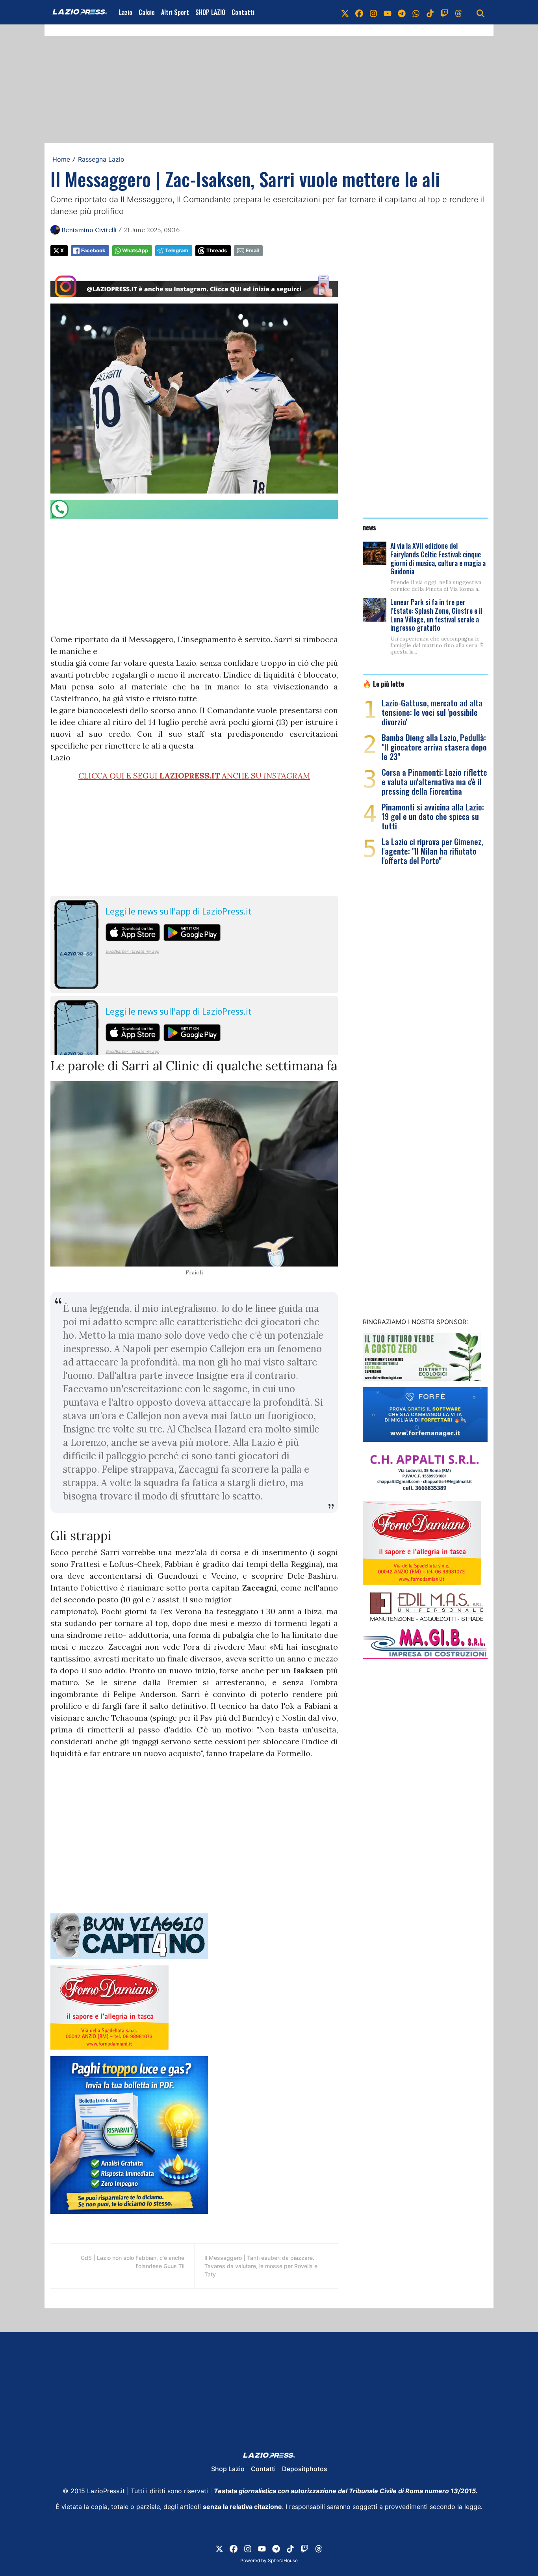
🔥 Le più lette (383, 684)
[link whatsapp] (416, 12)
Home (61, 159)
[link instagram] (373, 12)
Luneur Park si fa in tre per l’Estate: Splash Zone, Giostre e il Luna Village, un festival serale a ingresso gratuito (436, 615)
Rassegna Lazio (101, 159)
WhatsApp (135, 251)
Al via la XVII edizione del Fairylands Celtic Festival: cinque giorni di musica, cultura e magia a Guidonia (438, 558)
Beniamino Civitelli (89, 230)
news (369, 527)
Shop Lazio (228, 2469)
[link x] (345, 12)
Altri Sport (175, 12)
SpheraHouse (283, 2560)
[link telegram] (402, 12)
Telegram (177, 251)
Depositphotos (305, 2469)
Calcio (147, 12)
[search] (480, 12)
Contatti (243, 12)
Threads (217, 251)
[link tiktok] (430, 12)
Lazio (126, 12)
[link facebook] (359, 12)
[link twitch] (444, 12)
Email (252, 251)
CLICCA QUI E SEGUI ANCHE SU (194, 776)
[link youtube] (388, 12)
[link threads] (458, 12)
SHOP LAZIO (210, 12)
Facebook (93, 251)
